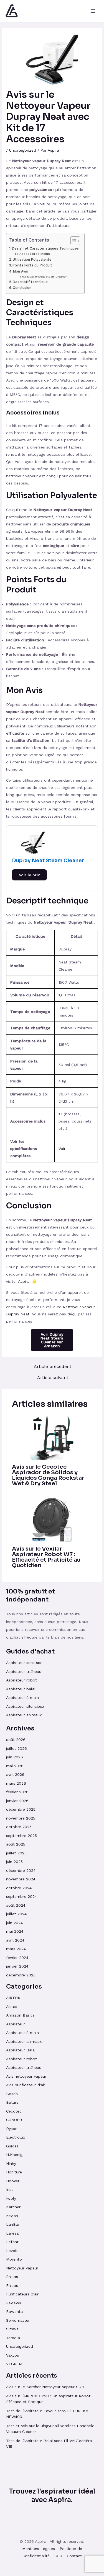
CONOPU (14, 2120)
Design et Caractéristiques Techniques (45, 248)
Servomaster (18, 2320)
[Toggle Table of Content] (73, 241)
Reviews (14, 2303)
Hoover (13, 2181)
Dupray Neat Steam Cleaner (47, 276)
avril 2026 (15, 1774)
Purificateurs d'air (22, 2294)
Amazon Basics (20, 2015)
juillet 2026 (17, 1748)
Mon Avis (21, 271)
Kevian (12, 2216)
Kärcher (13, 2207)
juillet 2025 (16, 1853)
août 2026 (16, 1740)
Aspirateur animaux (24, 1715)
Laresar (13, 2233)
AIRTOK (13, 1998)
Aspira (24, 1281)
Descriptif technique (30, 282)
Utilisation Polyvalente (32, 259)
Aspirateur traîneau (24, 1671)
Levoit (12, 2251)
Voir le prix (29, 875)
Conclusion (22, 288)
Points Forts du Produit (32, 265)
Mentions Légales (39, 2549)
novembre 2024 (21, 1879)
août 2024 (16, 1905)
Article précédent (53, 1367)
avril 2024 (15, 1940)
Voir (62, 1149)
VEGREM (14, 2364)
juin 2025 (14, 1862)
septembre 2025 (21, 1836)
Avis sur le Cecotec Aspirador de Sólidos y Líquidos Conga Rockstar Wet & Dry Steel (48, 1475)
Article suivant (53, 1378)
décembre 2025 (21, 1809)
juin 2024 (14, 1923)
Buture (12, 2102)
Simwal (13, 2329)
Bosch (12, 2094)
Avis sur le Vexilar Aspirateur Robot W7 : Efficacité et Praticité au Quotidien (46, 1557)
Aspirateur (16, 2024)
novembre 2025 (21, 1818)
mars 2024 (16, 1949)
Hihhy (11, 2163)
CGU (58, 2556)
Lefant (12, 2242)
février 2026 (17, 1792)
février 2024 (17, 1958)
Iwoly (11, 2198)
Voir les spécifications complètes (24, 1149)
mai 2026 (15, 1766)
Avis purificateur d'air (26, 2085)
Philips (12, 2277)
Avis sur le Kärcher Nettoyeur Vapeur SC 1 (45, 2387)
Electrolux (16, 2137)
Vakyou (13, 2355)
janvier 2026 (17, 1801)
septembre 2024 (21, 1896)
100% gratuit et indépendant (31, 1595)
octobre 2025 (19, 1827)
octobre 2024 (19, 1888)
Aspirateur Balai (21, 2050)
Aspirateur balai (21, 1689)
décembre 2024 (21, 1870)
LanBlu (13, 2224)
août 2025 (16, 1844)
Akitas (12, 2007)
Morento (14, 2259)
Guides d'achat (30, 1651)
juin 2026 (15, 1757)
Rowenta (14, 2311)
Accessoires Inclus (35, 254)
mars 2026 (16, 1783)
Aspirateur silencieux (25, 1706)
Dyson (12, 2129)
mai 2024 (15, 1931)
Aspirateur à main (22, 1698)
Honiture (14, 2172)
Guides (12, 2146)
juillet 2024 (16, 1914)
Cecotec (14, 2111)
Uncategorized (23, 150)
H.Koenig (14, 2155)
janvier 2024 (17, 1966)
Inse (10, 2189)
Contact (74, 2556)
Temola (13, 2338)
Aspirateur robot (21, 1680)
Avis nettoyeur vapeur (26, 2076)
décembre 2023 (21, 1975)
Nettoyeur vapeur (22, 2268)
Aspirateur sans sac (24, 1663)
